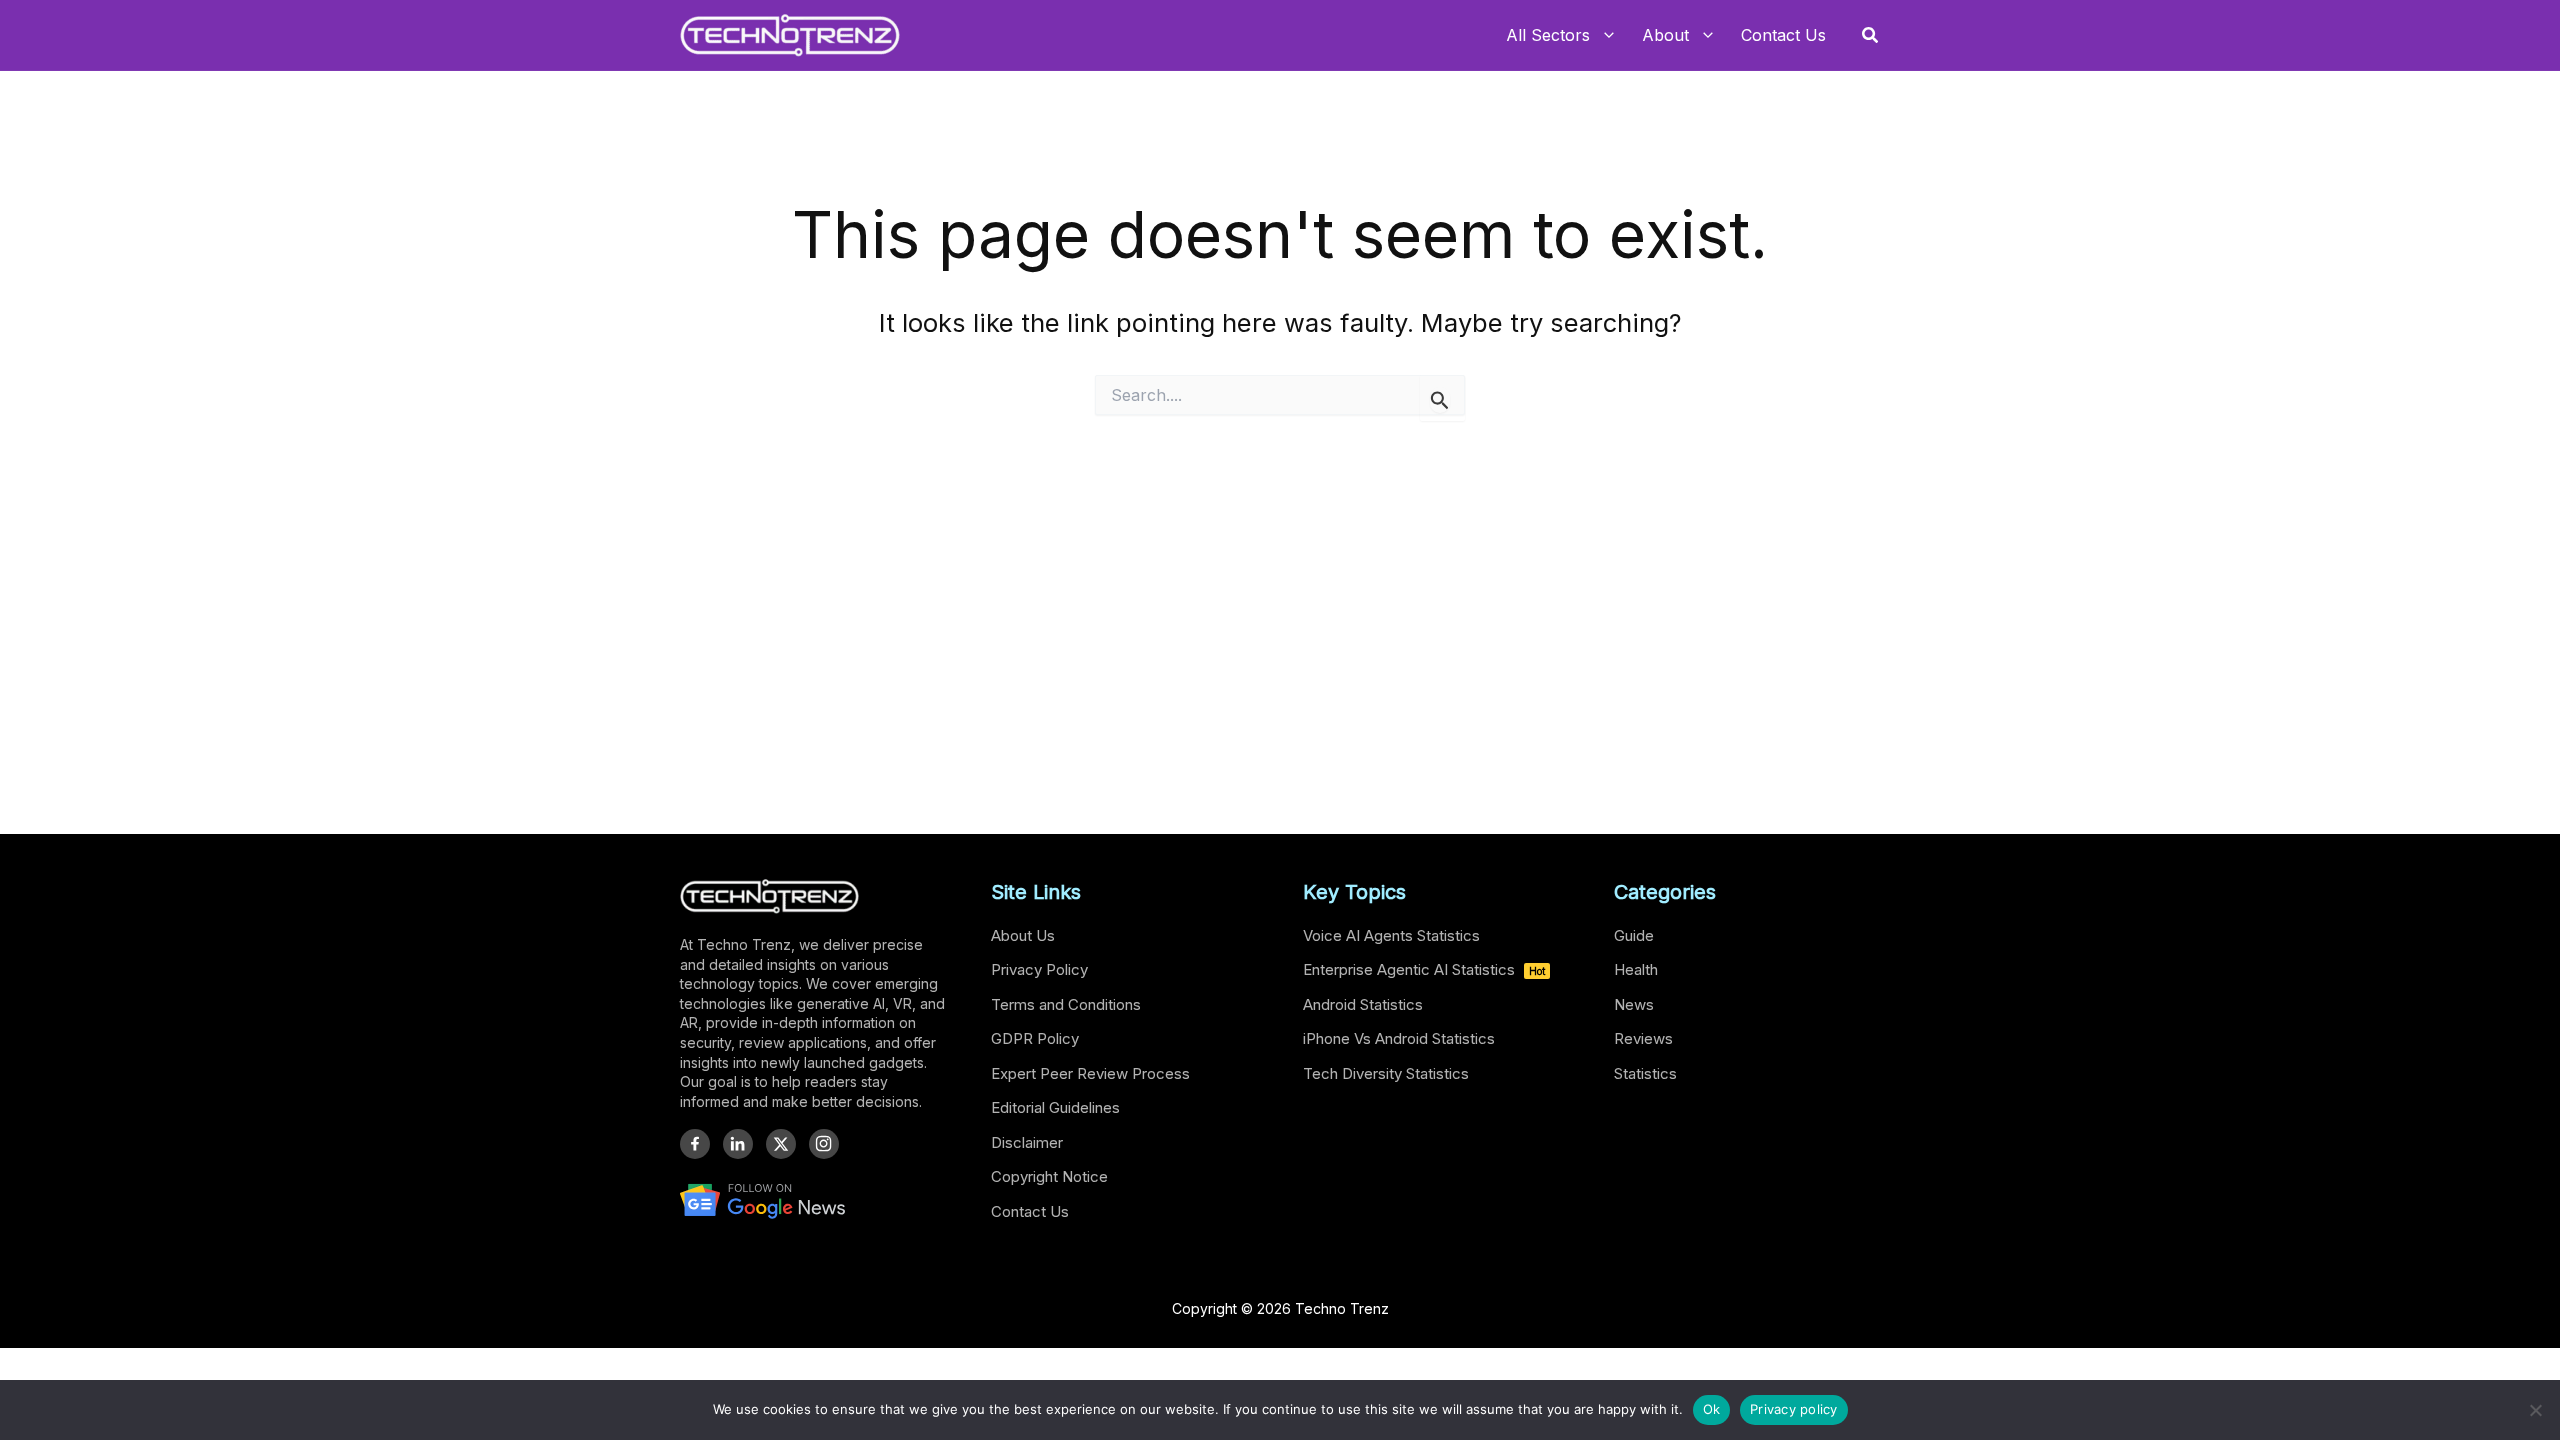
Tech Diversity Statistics (1386, 1073)
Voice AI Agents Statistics (1391, 935)
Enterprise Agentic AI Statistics (1424, 969)
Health (1636, 969)
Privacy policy (1794, 1409)
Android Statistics (1363, 1004)
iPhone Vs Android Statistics (1399, 1038)
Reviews (1643, 1038)
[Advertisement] (1280, 616)
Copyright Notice (1049, 1176)
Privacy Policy (1039, 969)
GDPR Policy (1035, 1038)
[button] (1871, 35)
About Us (1023, 935)
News (1634, 1004)
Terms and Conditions (1066, 1004)
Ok (1712, 1409)
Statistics (1645, 1073)
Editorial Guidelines (1055, 1107)
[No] (2535, 1410)
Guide (1634, 935)
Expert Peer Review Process (1090, 1073)
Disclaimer (1027, 1142)
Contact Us (1030, 1211)
